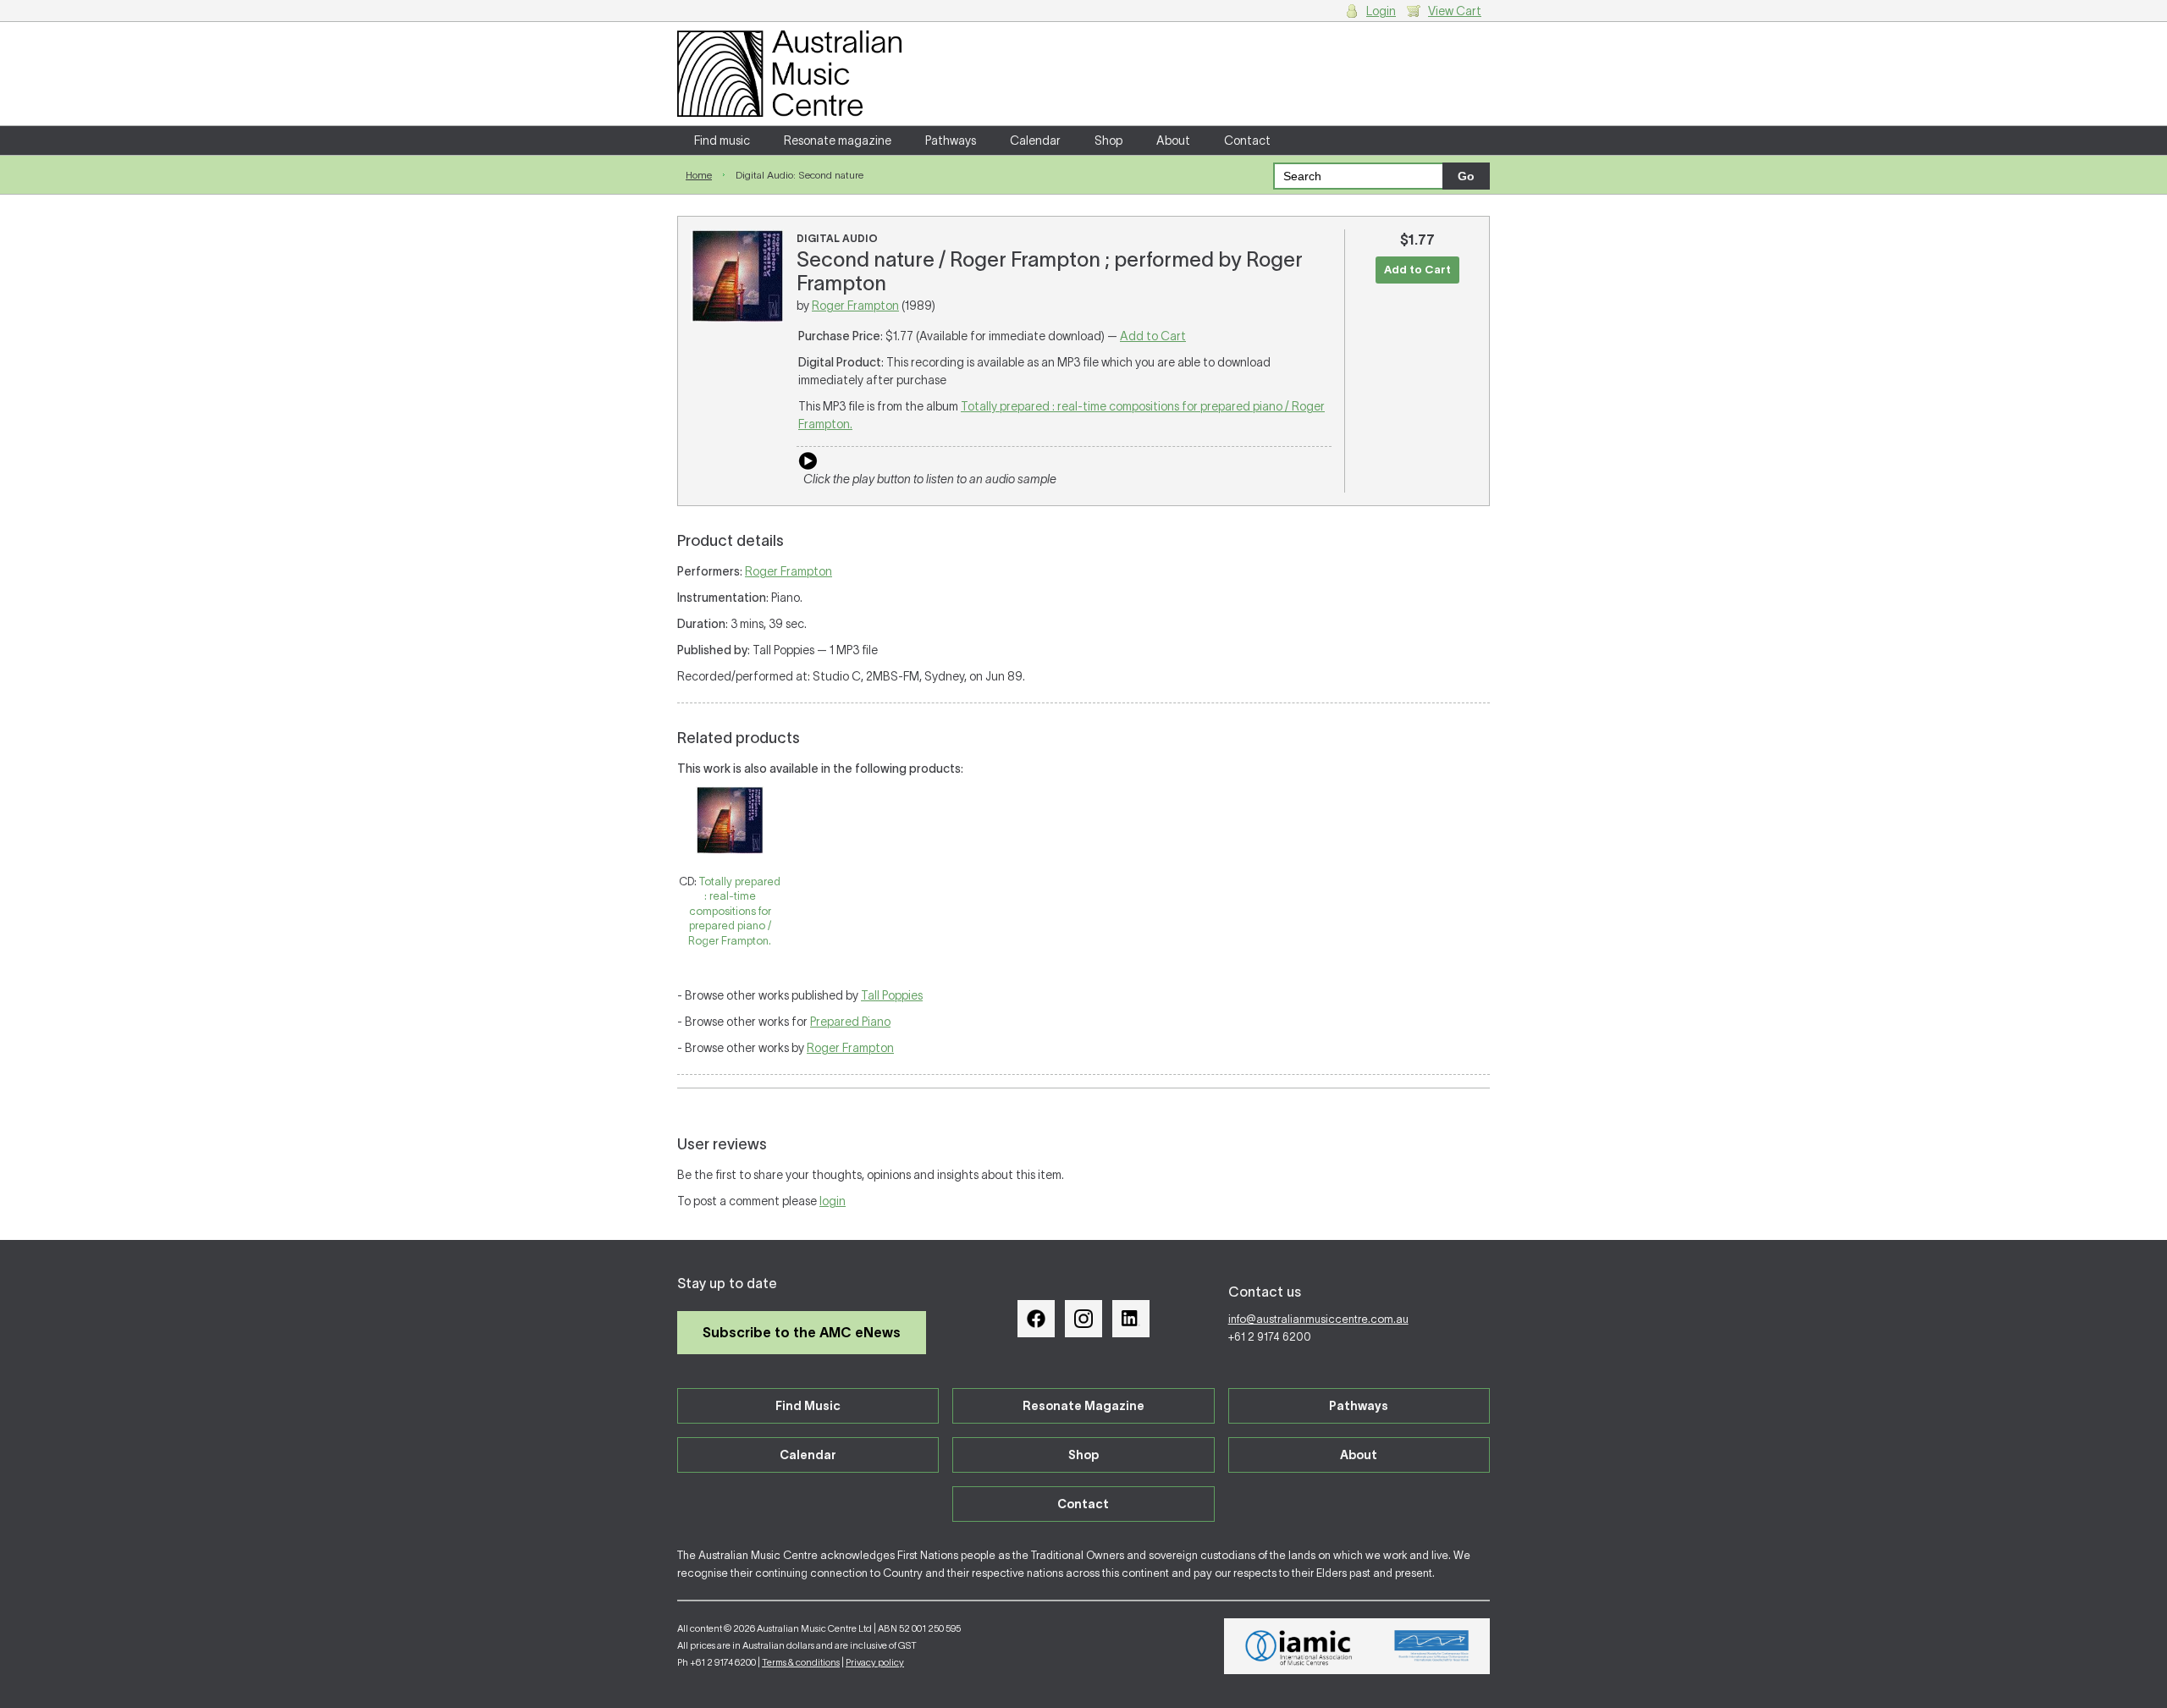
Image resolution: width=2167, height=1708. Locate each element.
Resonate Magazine (1083, 1406)
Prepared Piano (850, 1022)
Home (699, 175)
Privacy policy (875, 1662)
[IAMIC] (1299, 1646)
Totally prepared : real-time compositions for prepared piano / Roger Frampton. (734, 911)
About (1173, 140)
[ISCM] (1432, 1646)
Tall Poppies (892, 995)
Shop (1108, 140)
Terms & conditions (801, 1662)
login (833, 1201)
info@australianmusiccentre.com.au (1318, 1319)
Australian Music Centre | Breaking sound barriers (789, 74)
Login (1381, 11)
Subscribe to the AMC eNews (802, 1332)
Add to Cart (1153, 336)
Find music (722, 140)
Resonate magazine (838, 140)
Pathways (951, 140)
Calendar (1035, 140)
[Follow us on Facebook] (1036, 1319)
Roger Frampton (855, 306)
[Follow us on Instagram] (1083, 1319)
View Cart (1455, 11)
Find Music (808, 1406)
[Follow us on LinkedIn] (1131, 1319)
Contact (1247, 140)
